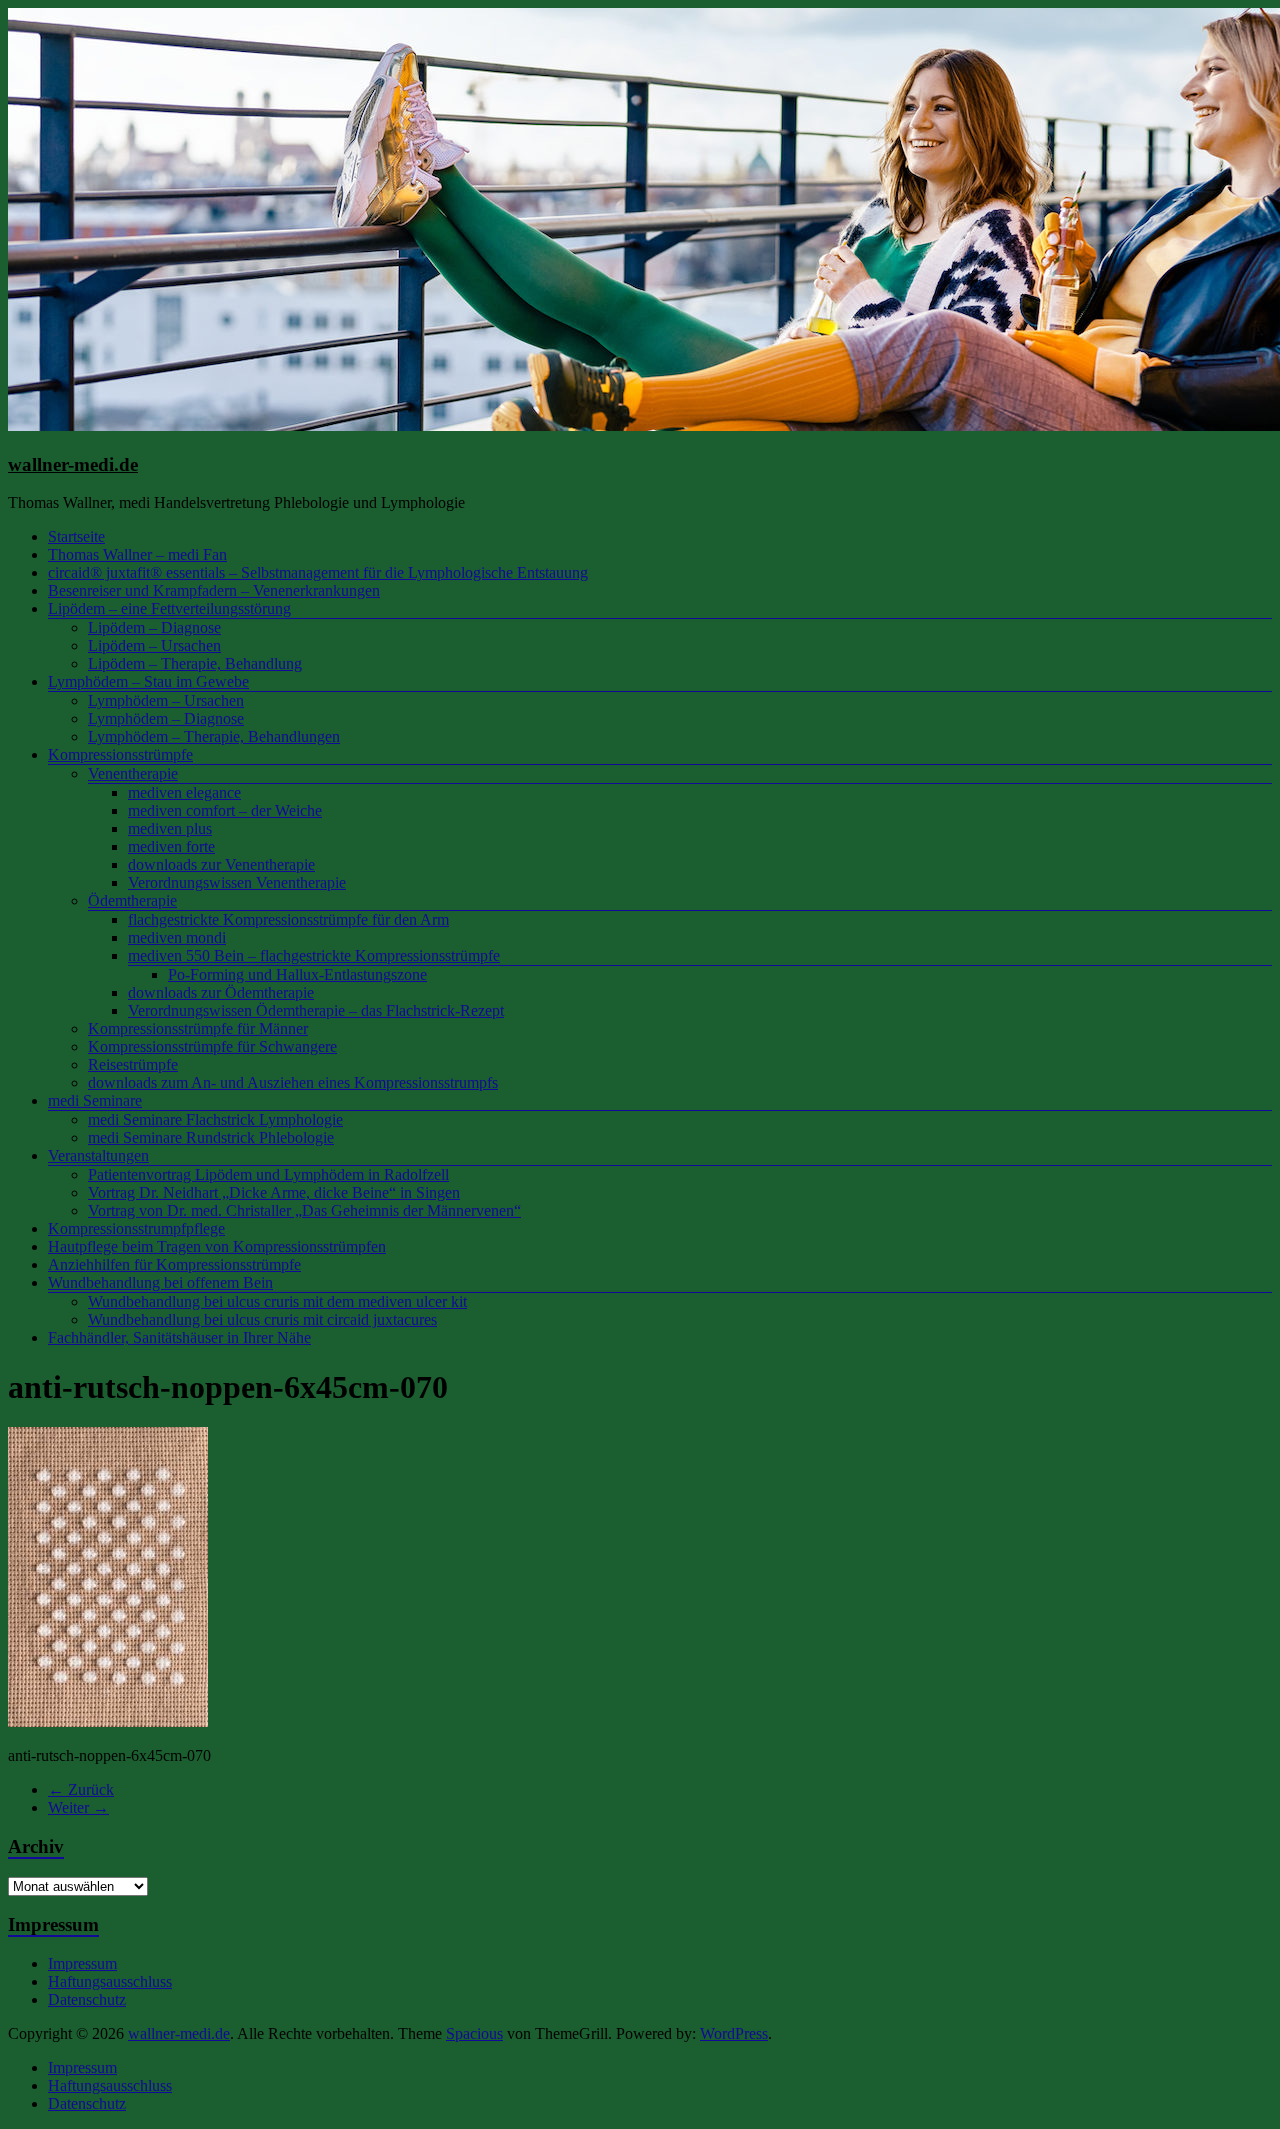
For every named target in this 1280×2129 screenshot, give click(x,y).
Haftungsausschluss (110, 1981)
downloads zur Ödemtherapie (221, 992)
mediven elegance (184, 792)
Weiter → (78, 1807)
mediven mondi (177, 937)
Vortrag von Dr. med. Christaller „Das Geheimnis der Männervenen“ (304, 1210)
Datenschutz (87, 1999)
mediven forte (171, 846)
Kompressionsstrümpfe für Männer (198, 1028)
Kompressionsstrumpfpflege (136, 1228)
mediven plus (170, 828)
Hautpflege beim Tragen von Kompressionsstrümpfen (217, 1246)
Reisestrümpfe (133, 1064)
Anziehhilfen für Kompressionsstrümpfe (174, 1264)
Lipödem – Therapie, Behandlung (195, 663)
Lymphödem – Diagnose (166, 718)
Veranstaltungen (98, 1155)
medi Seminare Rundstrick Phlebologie (211, 1137)
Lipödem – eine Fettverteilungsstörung (169, 608)
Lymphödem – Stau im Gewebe (148, 681)
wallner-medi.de (73, 464)
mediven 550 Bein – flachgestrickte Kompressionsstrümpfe (314, 955)
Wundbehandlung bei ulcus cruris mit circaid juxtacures (262, 1319)
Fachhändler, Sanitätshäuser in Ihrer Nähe (179, 1337)
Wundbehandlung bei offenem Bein (160, 1282)
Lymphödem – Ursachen (166, 700)
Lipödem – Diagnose (154, 627)
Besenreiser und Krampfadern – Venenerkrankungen (214, 590)
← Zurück (81, 1789)
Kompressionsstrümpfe (120, 754)
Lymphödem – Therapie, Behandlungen (214, 736)
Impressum (82, 1963)
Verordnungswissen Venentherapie (237, 882)
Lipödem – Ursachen (154, 645)
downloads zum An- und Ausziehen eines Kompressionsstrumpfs (293, 1082)
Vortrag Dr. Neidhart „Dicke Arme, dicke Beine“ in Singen (274, 1192)
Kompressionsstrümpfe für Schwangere (212, 1046)
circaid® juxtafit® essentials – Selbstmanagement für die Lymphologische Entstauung (318, 572)
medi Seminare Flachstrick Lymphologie (215, 1119)
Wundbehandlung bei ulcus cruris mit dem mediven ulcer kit (277, 1301)
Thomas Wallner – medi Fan (137, 554)
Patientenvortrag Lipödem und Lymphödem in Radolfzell (268, 1174)
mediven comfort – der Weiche (225, 810)
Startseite (76, 536)
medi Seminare (95, 1100)
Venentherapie (133, 773)
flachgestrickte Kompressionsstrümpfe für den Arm (288, 919)
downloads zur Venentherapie (221, 864)
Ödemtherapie (132, 900)
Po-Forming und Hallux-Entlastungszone (297, 974)
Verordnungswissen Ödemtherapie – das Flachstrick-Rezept (316, 1010)
